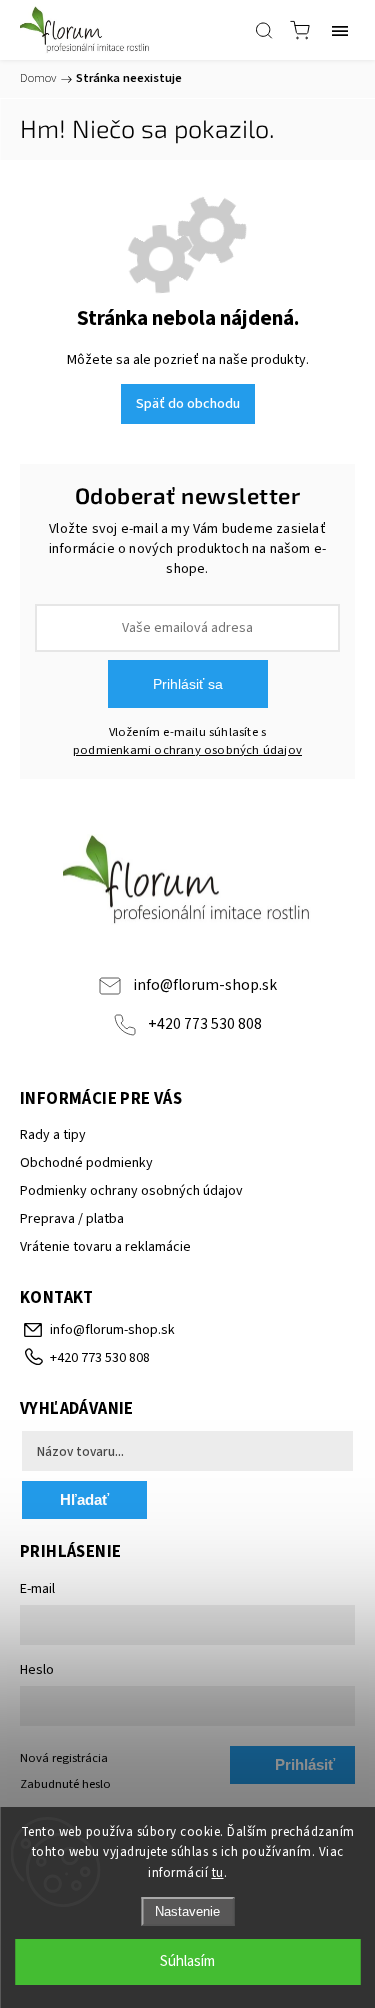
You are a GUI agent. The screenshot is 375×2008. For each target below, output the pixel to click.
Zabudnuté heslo (65, 1784)
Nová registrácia (64, 1758)
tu (218, 1873)
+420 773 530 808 (205, 1024)
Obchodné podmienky (86, 1163)
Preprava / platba (72, 1219)
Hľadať (84, 1499)
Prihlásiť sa (188, 684)
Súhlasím (187, 1961)
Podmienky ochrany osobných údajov (131, 1191)
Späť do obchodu (188, 404)
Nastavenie (187, 1911)
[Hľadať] (264, 30)
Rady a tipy (53, 1135)
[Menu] (340, 30)
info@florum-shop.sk (205, 985)
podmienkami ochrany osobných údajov (187, 750)
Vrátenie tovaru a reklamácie (105, 1247)
